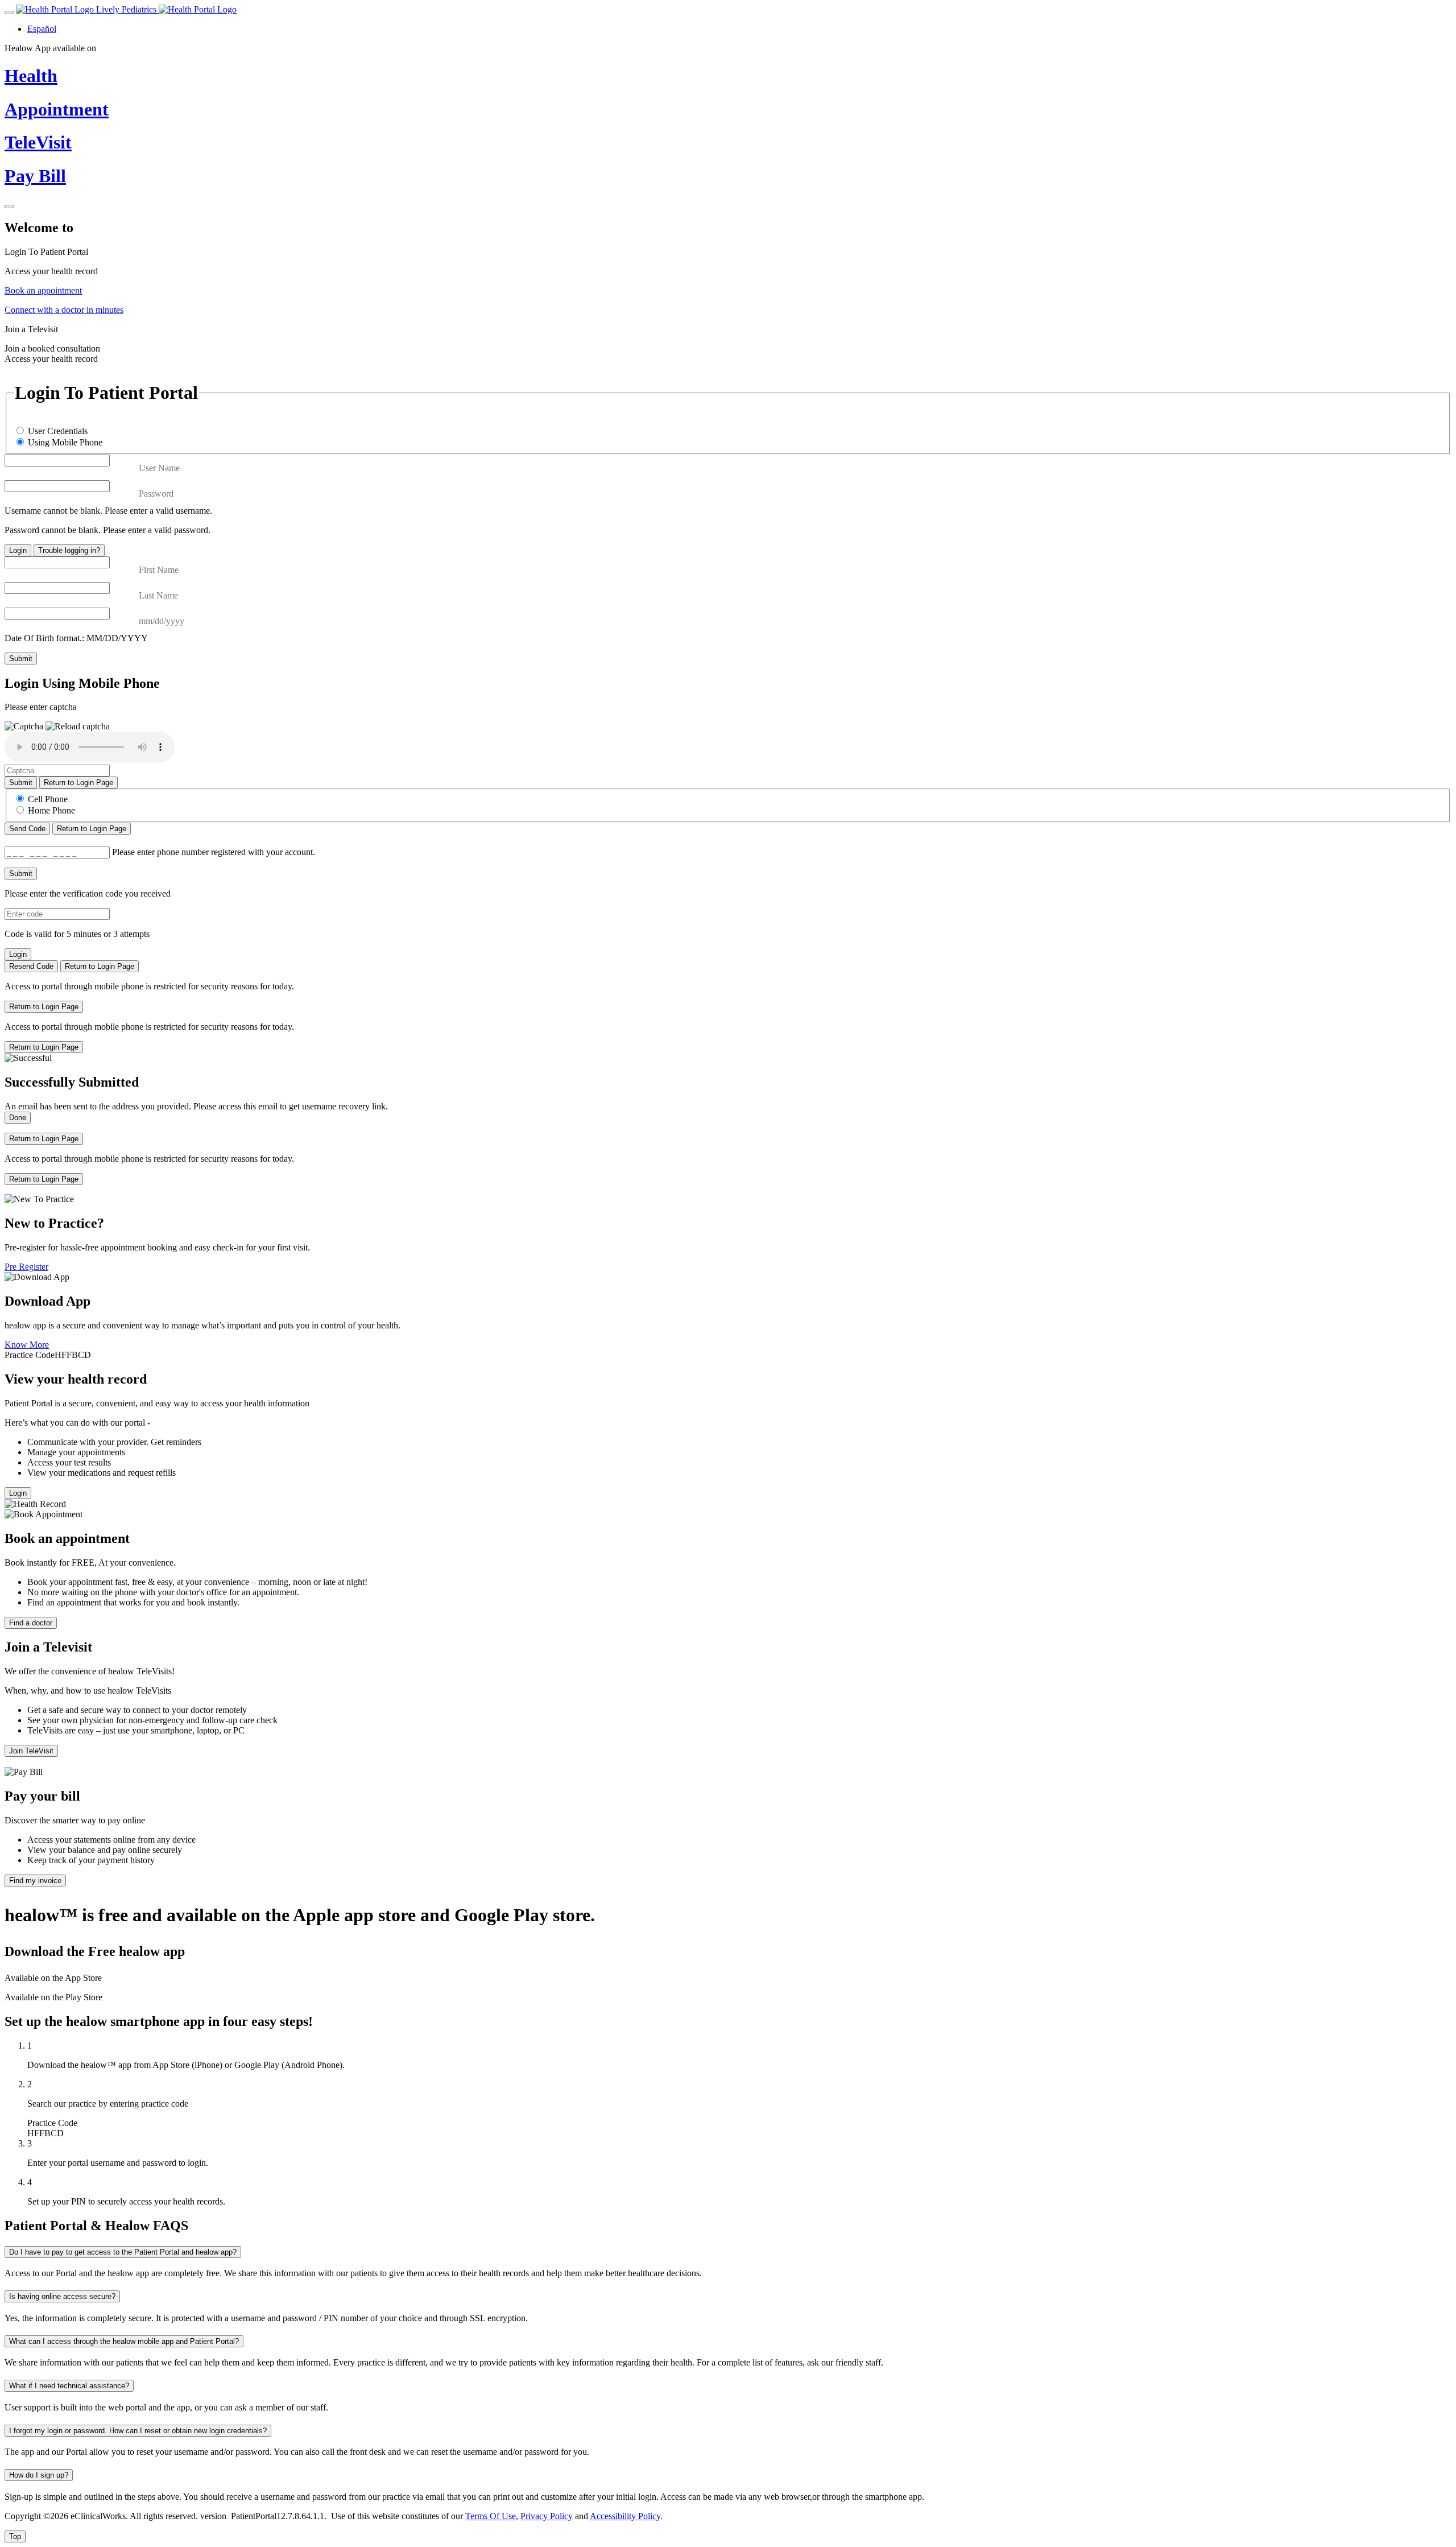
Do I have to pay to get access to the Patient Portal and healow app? (123, 2252)
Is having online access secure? (62, 2296)
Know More (27, 1345)
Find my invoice (35, 1881)
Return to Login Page (78, 783)
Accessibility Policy (625, 2516)
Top (15, 2536)
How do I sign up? (39, 2475)
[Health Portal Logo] (198, 9)
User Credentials (58, 431)
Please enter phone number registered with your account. (214, 852)
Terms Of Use (491, 2516)
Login (18, 550)
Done (18, 1118)
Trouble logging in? (69, 550)
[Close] (9, 207)
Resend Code (31, 966)
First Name (159, 570)
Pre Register (26, 1267)
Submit (21, 659)
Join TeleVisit (31, 1751)
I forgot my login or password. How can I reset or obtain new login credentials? (138, 2431)
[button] (78, 726)
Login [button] (18, 1493)
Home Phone (51, 810)
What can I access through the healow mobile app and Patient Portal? (124, 2341)
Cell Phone (48, 799)
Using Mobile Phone (65, 442)
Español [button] (42, 29)
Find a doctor (31, 1623)
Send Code (27, 829)
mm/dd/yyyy (162, 621)
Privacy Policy (547, 2516)
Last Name (158, 595)
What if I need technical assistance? (69, 2386)
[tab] (728, 262)
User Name (159, 468)
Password (156, 494)
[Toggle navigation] (9, 13)
